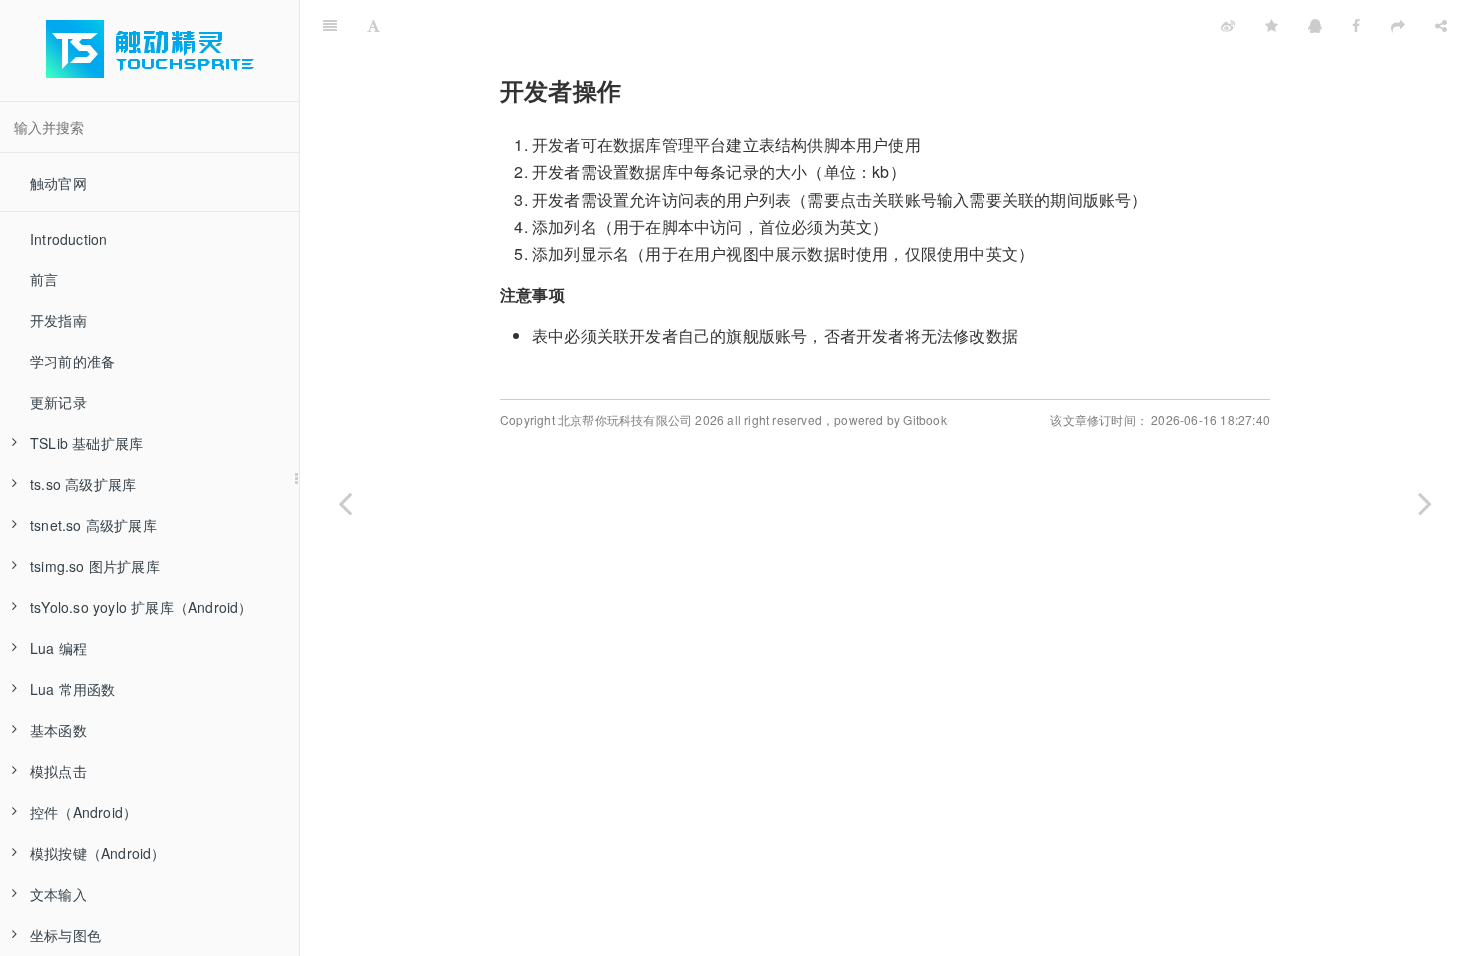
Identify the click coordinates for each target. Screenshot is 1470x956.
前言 (44, 279)
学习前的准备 (72, 361)
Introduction (68, 239)
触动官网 (58, 183)
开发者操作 (800, 24)
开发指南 (58, 320)
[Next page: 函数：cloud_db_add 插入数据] (1425, 503)
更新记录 (58, 402)
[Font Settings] (373, 25)
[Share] (1441, 25)
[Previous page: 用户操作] (345, 503)
